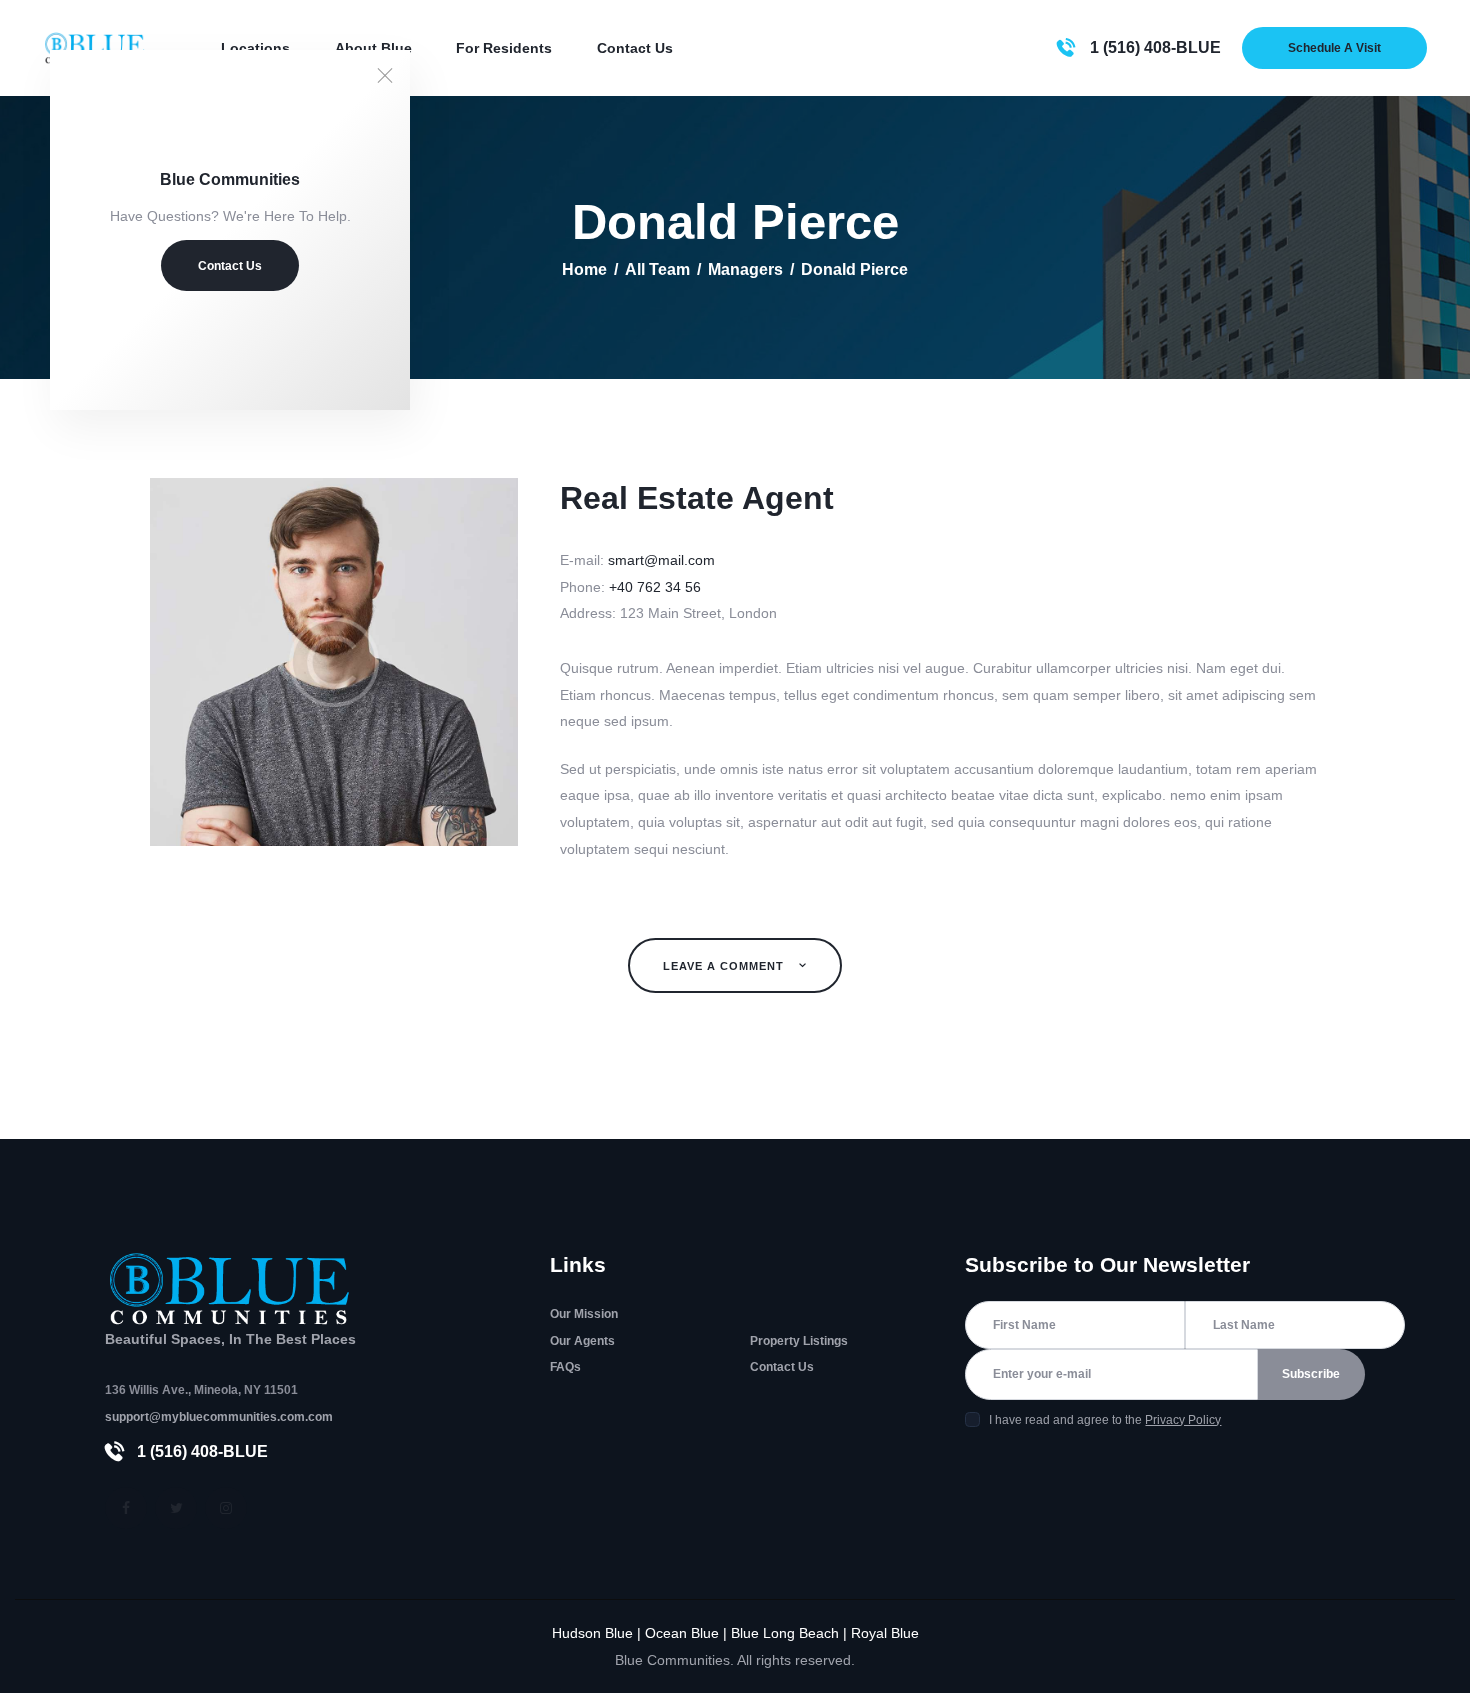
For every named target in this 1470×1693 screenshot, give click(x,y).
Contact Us (230, 266)
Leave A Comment (725, 966)
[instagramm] (226, 1508)
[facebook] (126, 1508)
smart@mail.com (661, 560)
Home (584, 269)
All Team (657, 269)
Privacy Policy (1183, 1420)
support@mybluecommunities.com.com (219, 1417)
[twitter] (176, 1508)
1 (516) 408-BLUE (202, 1451)
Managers (745, 269)
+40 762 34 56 (655, 587)
